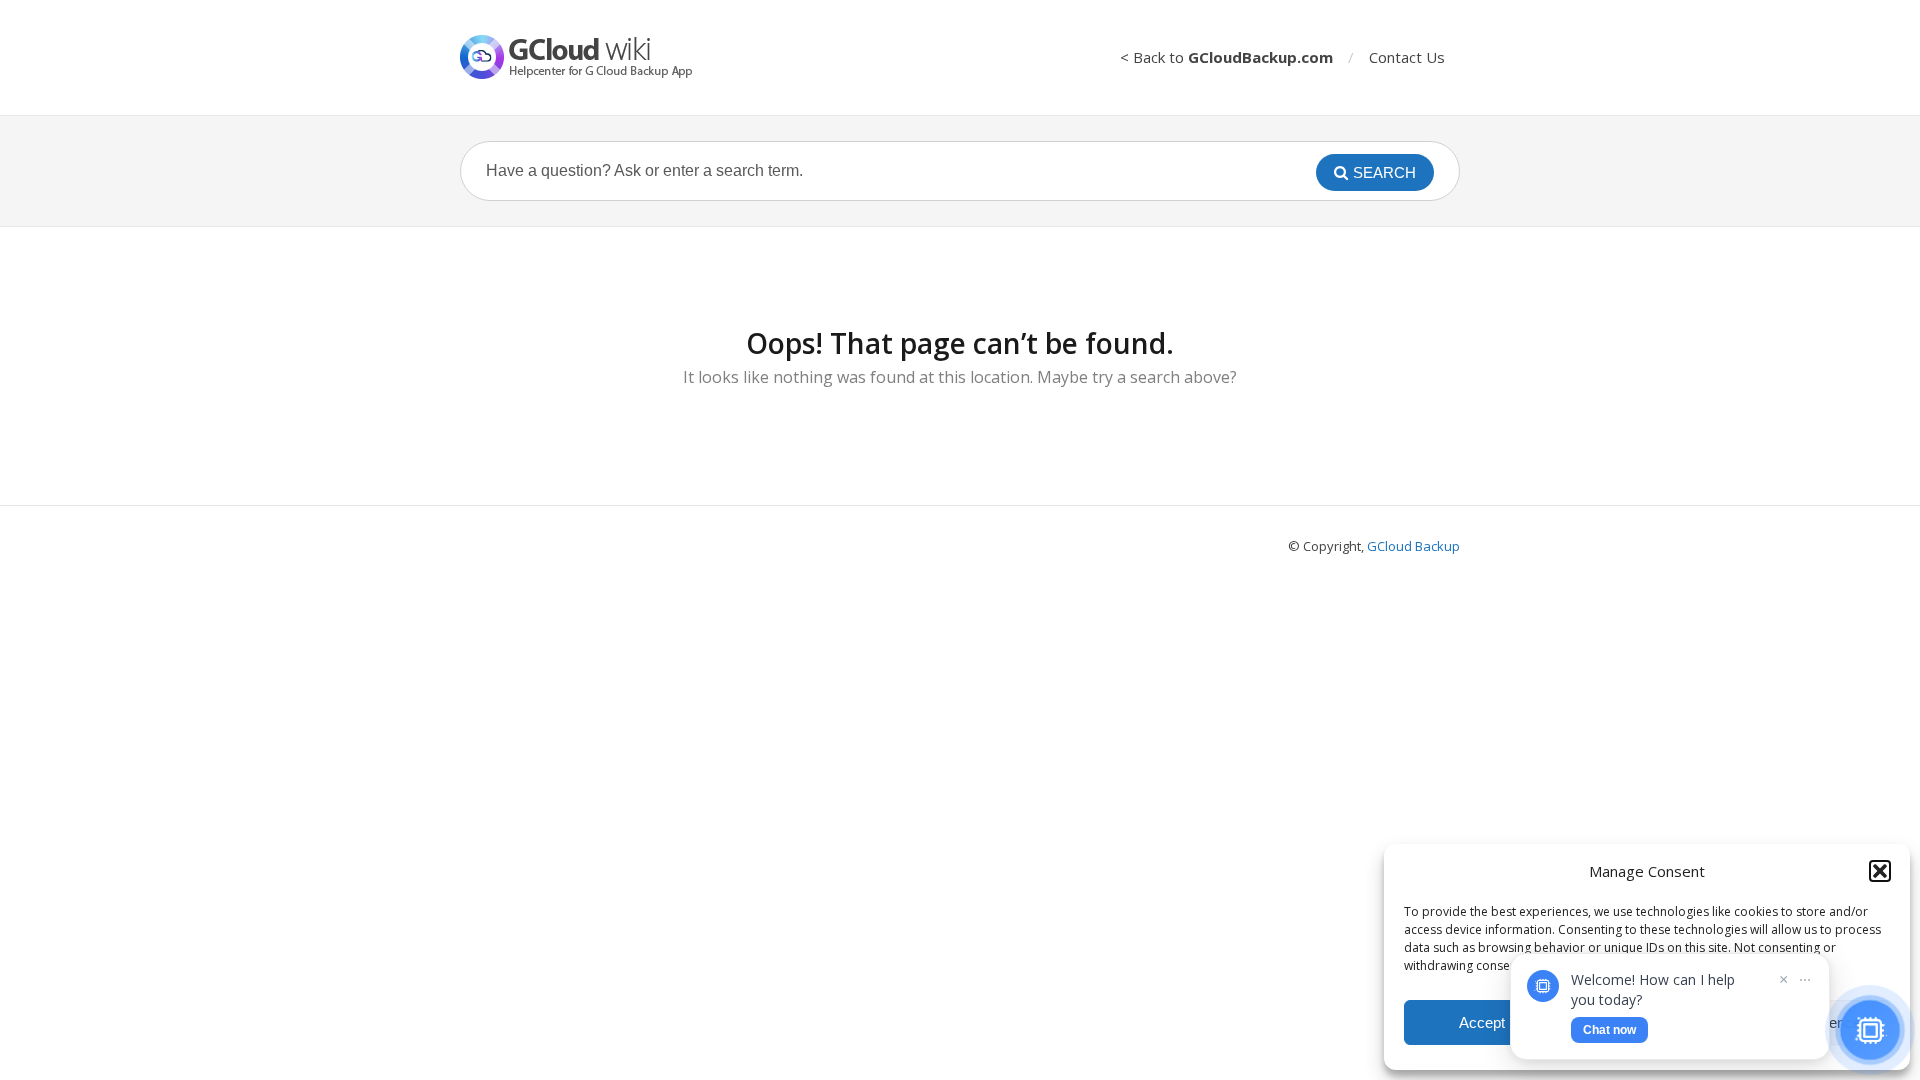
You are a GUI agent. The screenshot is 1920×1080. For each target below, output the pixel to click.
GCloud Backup (1413, 546)
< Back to (1226, 57)
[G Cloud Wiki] (590, 57)
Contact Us (1407, 57)
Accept (1482, 1022)
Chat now (1609, 1030)
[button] (1880, 871)
